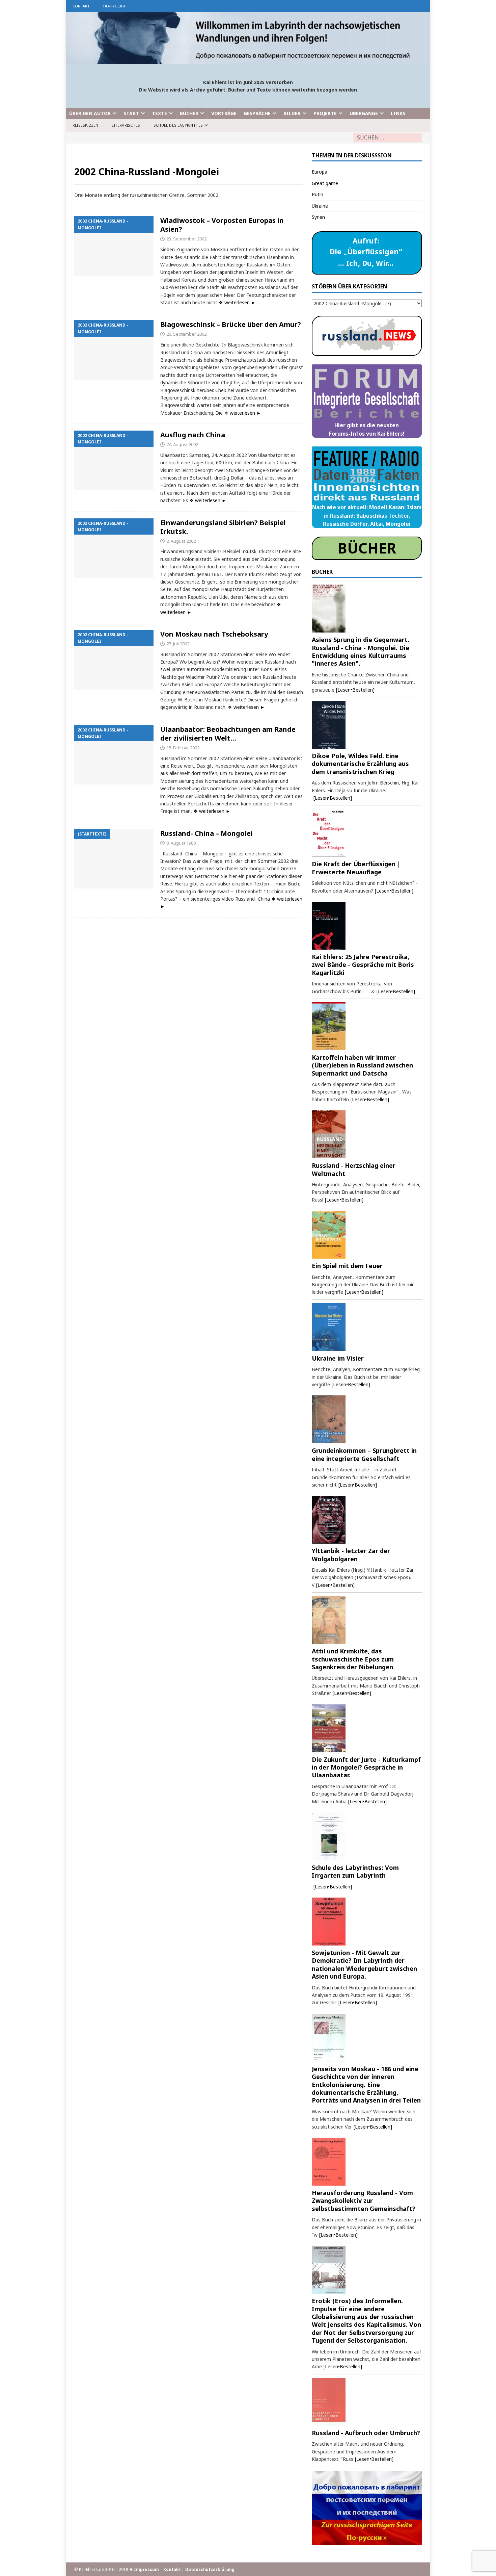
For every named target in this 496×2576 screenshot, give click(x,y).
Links (398, 113)
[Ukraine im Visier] (367, 1327)
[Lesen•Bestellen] (355, 690)
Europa (320, 172)
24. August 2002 (182, 444)
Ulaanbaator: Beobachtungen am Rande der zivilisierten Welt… (228, 734)
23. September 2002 (186, 239)
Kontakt (81, 6)
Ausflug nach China (193, 435)
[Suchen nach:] (388, 138)
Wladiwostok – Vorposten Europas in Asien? (222, 225)
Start (131, 113)
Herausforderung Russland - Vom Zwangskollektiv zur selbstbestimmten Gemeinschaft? (364, 2201)
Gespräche (257, 113)
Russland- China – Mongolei (206, 833)
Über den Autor (90, 113)
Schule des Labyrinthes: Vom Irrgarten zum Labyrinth (355, 1871)
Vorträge (224, 113)
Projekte (325, 113)
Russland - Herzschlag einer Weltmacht (354, 1169)
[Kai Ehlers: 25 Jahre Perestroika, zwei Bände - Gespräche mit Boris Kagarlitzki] (367, 926)
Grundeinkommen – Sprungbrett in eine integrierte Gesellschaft (364, 1454)
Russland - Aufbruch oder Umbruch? (366, 2433)
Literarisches (126, 125)
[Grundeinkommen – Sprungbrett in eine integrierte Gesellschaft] (367, 1419)
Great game (325, 183)
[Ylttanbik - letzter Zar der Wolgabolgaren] (367, 1520)
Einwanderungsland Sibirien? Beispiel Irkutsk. (223, 527)
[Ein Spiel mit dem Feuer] (367, 1235)
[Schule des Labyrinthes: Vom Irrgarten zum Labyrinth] (367, 1836)
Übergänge (364, 113)
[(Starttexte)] (114, 859)
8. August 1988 (181, 843)
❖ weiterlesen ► (237, 302)
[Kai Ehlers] (248, 60)
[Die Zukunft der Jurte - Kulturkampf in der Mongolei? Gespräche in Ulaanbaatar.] (367, 1728)
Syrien (318, 217)
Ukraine (320, 206)
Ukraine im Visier (338, 1358)
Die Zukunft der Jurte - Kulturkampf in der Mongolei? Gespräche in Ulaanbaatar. (366, 1767)
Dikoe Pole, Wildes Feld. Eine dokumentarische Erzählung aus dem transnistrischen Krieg (360, 764)
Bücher (189, 113)
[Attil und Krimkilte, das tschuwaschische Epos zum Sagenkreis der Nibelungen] (367, 1620)
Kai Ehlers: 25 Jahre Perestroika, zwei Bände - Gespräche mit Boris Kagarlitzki (363, 965)
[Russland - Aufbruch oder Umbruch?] (367, 2402)
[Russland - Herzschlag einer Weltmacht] (367, 1134)
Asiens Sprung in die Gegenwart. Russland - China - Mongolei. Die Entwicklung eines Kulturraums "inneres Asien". (361, 651)
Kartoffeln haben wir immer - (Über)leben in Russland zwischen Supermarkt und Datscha (362, 1065)
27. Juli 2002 (178, 644)
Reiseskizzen (85, 125)
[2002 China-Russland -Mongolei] (114, 246)
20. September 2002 (186, 334)
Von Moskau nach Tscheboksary (214, 634)
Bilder (292, 113)
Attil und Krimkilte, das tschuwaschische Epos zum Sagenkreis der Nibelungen (353, 1659)
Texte (159, 113)
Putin (318, 194)
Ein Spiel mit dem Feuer (347, 1266)
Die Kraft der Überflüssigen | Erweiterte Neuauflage (356, 868)
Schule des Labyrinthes (178, 125)
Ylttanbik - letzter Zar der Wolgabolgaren (351, 1555)
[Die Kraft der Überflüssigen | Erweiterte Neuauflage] (367, 833)
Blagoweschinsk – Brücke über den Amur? (231, 324)
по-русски (114, 6)
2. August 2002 (181, 541)
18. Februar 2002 (183, 748)
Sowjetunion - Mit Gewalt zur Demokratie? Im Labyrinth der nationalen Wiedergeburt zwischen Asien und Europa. (364, 1964)
